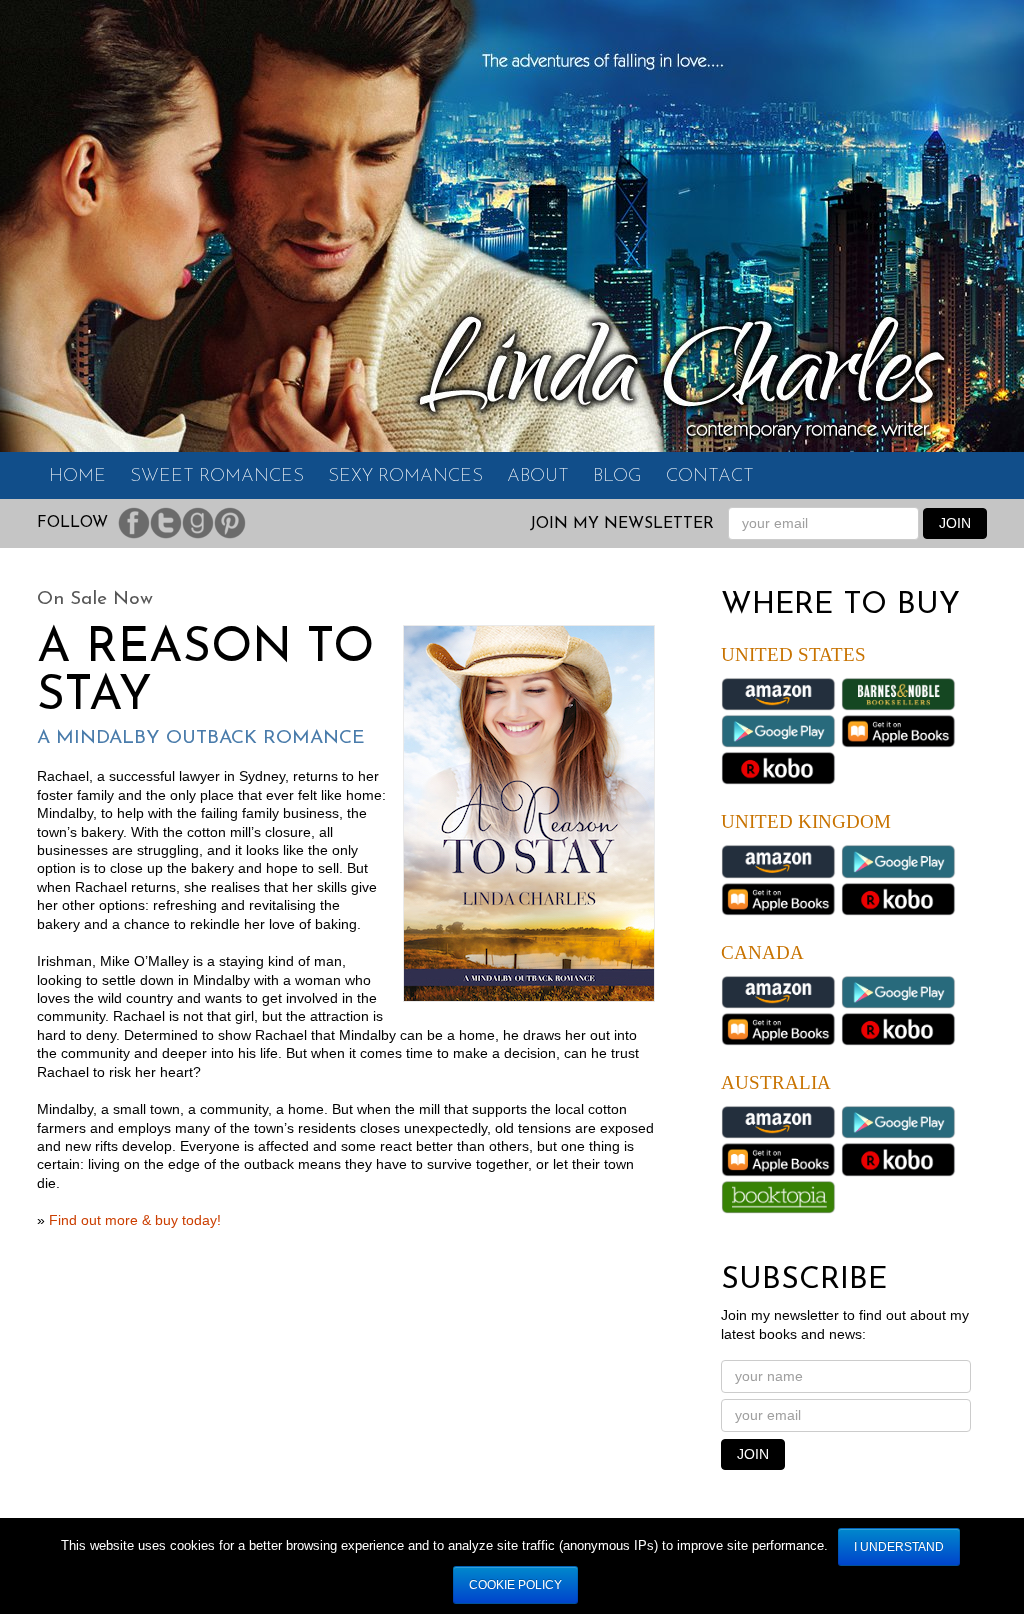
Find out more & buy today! (135, 1220)
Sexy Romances (405, 477)
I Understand (899, 1547)
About (538, 477)
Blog (617, 477)
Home (77, 477)
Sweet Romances (217, 477)
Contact (710, 477)
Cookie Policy (515, 1585)
